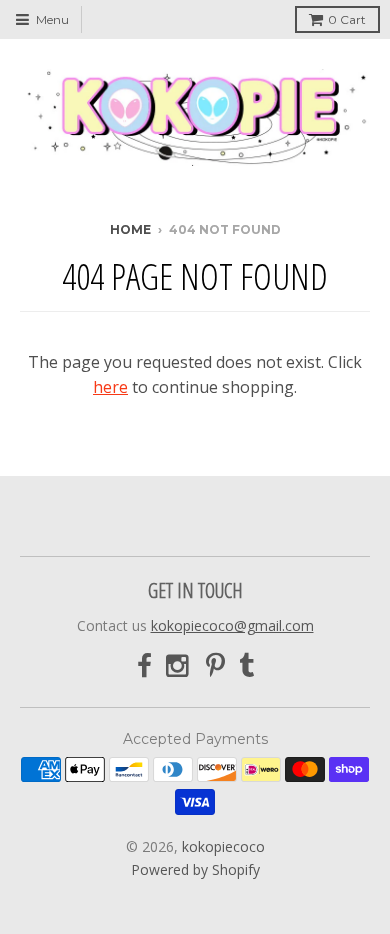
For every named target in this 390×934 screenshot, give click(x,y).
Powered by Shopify (195, 869)
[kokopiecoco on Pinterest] (215, 666)
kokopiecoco (223, 846)
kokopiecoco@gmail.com (232, 625)
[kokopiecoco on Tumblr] (246, 666)
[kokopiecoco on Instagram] (179, 666)
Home (130, 229)
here (110, 387)
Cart (347, 19)
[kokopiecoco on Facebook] (144, 666)
